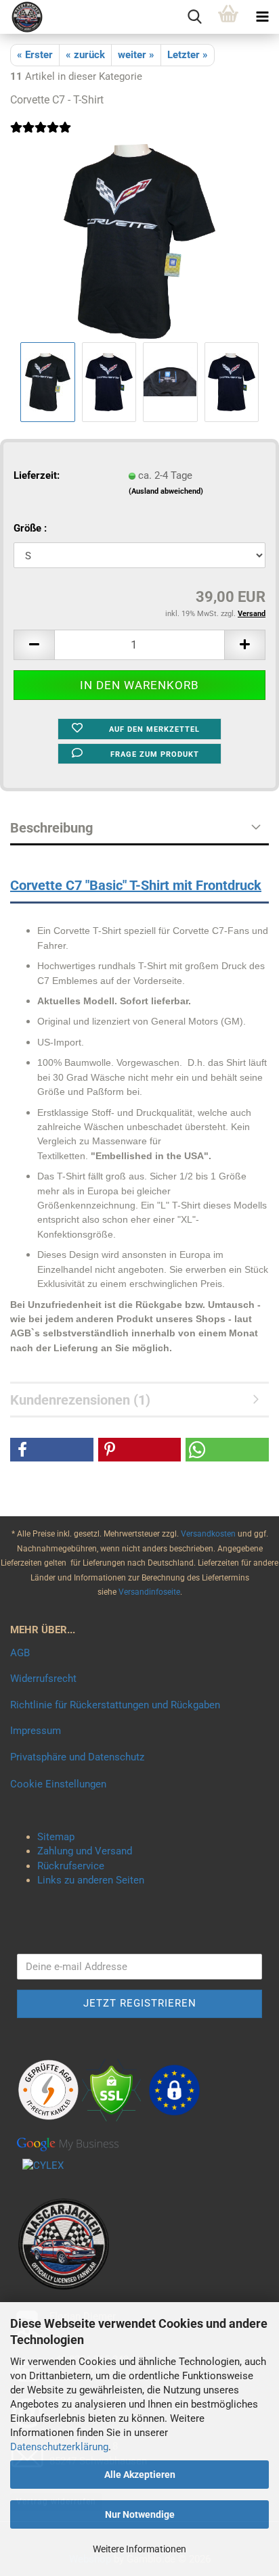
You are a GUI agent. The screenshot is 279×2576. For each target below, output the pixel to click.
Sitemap (56, 1837)
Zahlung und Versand (85, 1851)
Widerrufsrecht (43, 1679)
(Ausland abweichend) (166, 491)
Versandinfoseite (149, 1592)
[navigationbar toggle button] (262, 17)
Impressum (36, 1731)
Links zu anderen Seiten (91, 1880)
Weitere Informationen (139, 2549)
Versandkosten (209, 1534)
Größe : (30, 528)
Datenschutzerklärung (59, 2447)
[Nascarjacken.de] (22, 17)
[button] (34, 645)
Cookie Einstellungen (58, 1784)
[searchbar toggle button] (194, 17)
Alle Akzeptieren (140, 2475)
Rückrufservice (71, 1866)
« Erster (35, 55)
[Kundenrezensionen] (41, 136)
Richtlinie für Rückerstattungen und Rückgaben (115, 1705)
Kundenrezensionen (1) (80, 1400)
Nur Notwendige (140, 2514)
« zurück (85, 55)
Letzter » (188, 55)
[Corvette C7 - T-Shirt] (140, 241)
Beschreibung (51, 828)
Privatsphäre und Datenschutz (77, 1757)
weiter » (136, 55)
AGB (20, 1653)
